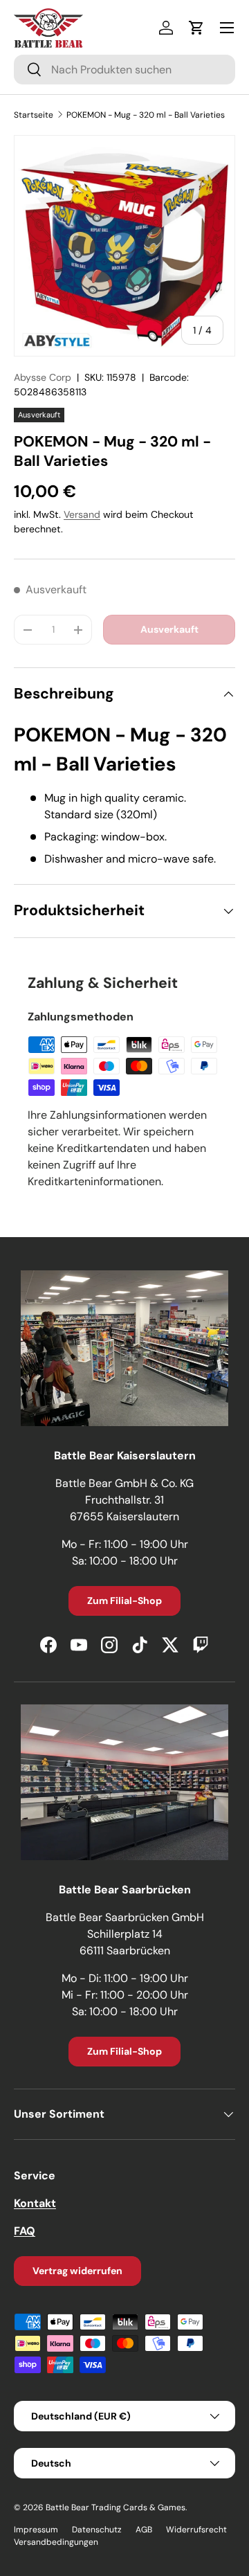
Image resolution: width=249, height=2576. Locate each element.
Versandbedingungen (56, 2542)
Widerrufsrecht (196, 2530)
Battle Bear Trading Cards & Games (116, 2507)
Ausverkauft (169, 629)
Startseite (34, 115)
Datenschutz (97, 2530)
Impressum (36, 2530)
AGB (144, 2530)
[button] (196, 28)
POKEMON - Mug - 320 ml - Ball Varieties (146, 115)
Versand (82, 514)
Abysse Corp (43, 377)
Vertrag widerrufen (77, 2271)
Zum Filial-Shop (124, 1601)
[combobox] (124, 70)
